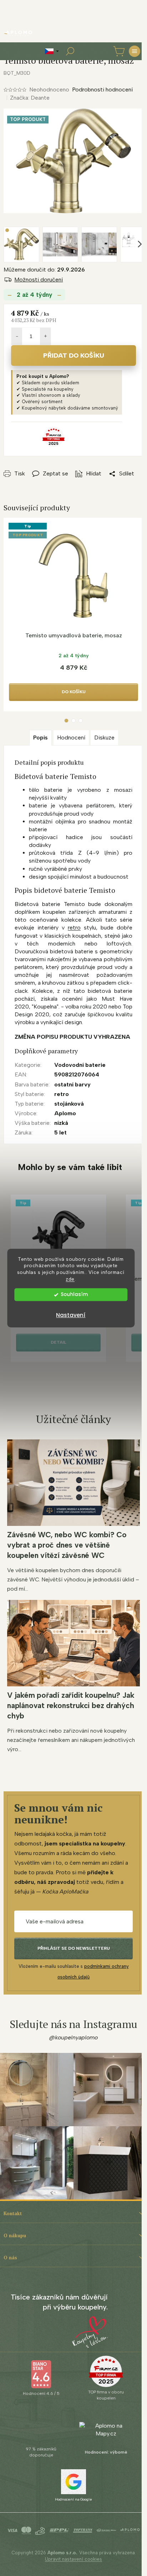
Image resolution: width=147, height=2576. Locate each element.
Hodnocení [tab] (71, 737)
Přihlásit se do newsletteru (74, 1948)
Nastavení (71, 1315)
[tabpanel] (73, 615)
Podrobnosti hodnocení (102, 89)
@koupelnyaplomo (73, 2037)
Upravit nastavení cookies (73, 2559)
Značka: (30, 98)
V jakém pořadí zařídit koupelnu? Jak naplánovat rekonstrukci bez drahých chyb (71, 1705)
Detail (59, 1342)
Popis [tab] (40, 737)
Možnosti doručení (39, 280)
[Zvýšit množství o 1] (45, 336)
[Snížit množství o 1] (17, 336)
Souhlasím (74, 1294)
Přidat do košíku (74, 355)
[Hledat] (70, 51)
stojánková (69, 1104)
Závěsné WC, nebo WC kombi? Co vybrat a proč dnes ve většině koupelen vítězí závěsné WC (67, 1545)
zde (70, 1279)
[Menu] (135, 51)
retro (74, 928)
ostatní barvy (72, 1084)
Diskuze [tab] (104, 737)
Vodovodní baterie (80, 1065)
